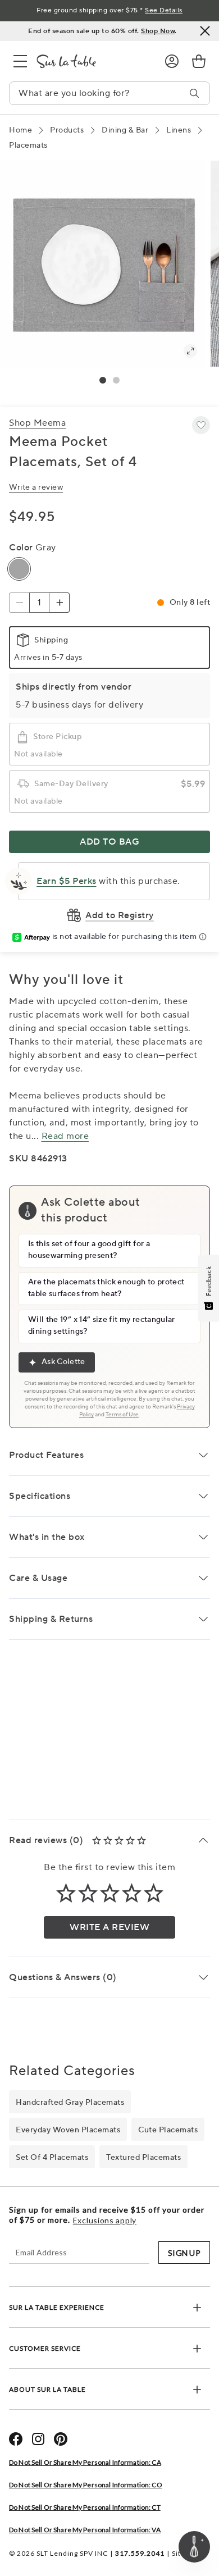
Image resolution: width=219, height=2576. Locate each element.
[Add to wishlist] (201, 425)
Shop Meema (37, 423)
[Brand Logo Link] (92, 61)
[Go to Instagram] (38, 2439)
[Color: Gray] (19, 569)
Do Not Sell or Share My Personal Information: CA (85, 2462)
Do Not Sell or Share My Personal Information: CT (85, 2507)
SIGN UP (184, 2253)
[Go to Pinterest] (61, 2439)
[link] (199, 61)
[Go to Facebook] (16, 2439)
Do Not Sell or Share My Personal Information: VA (85, 2530)
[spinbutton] (39, 603)
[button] (103, 380)
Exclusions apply (105, 2221)
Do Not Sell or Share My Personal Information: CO (86, 2485)
